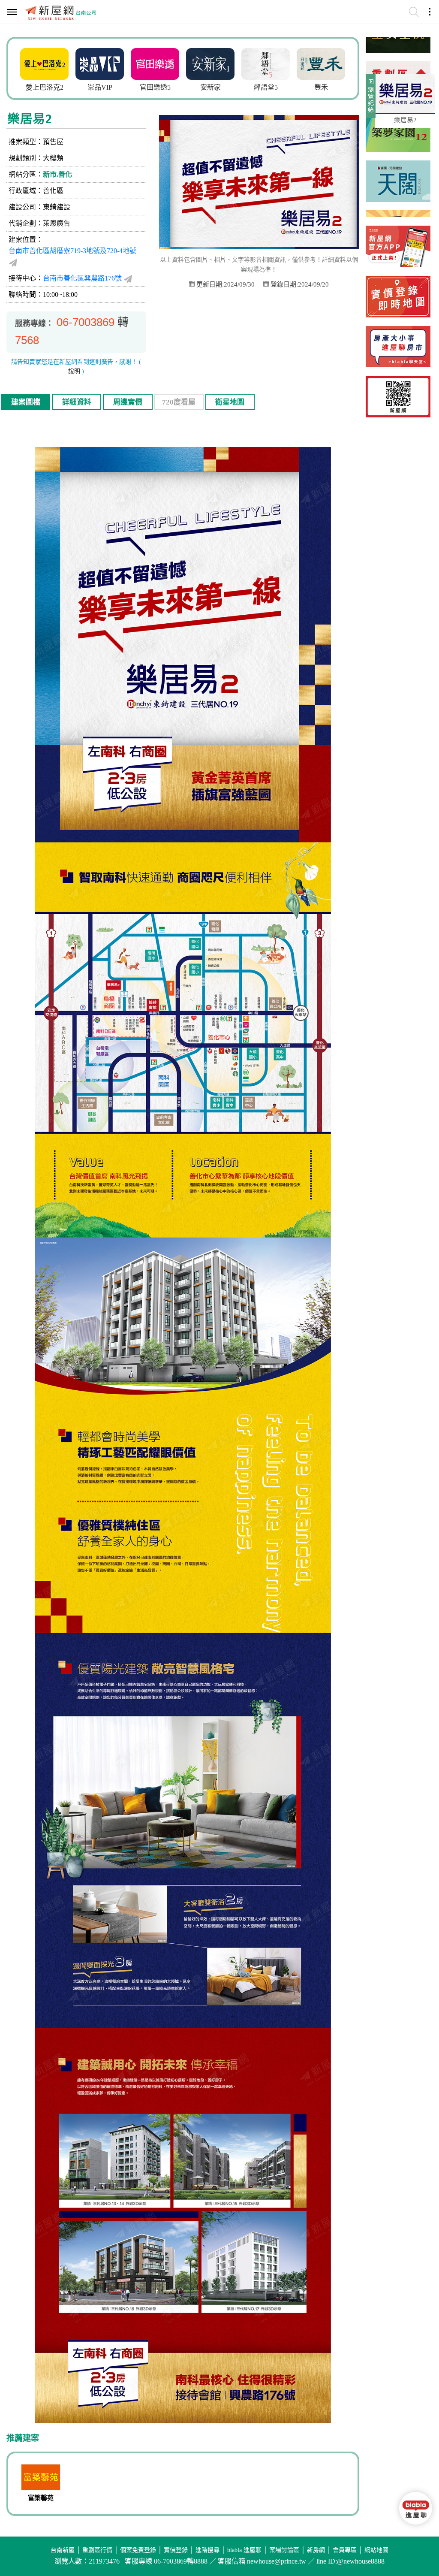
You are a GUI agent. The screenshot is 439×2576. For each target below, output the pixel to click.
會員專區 (345, 2550)
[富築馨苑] (41, 2478)
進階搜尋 (207, 2550)
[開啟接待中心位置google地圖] (128, 278)
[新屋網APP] (398, 246)
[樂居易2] (405, 94)
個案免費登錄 (138, 2550)
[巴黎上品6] (321, 63)
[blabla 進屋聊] (398, 347)
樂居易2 (405, 120)
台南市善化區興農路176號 (82, 278)
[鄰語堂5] (210, 63)
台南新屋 (63, 2550)
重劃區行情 (97, 2550)
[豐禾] (266, 63)
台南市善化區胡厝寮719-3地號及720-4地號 (72, 251)
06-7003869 (86, 322)
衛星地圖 (230, 402)
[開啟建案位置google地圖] (13, 262)
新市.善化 (57, 174)
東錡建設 (57, 207)
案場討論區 (284, 2550)
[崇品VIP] (44, 63)
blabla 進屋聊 (244, 2550)
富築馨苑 (41, 2498)
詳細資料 (77, 402)
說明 (74, 371)
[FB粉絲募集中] (398, 397)
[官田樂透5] (100, 63)
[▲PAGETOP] (415, 2544)
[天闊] (398, 150)
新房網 (316, 2550)
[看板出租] (398, 200)
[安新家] (155, 63)
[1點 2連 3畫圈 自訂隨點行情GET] (398, 297)
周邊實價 (128, 402)
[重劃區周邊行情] (398, 51)
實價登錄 (176, 2550)
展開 (370, 100)
